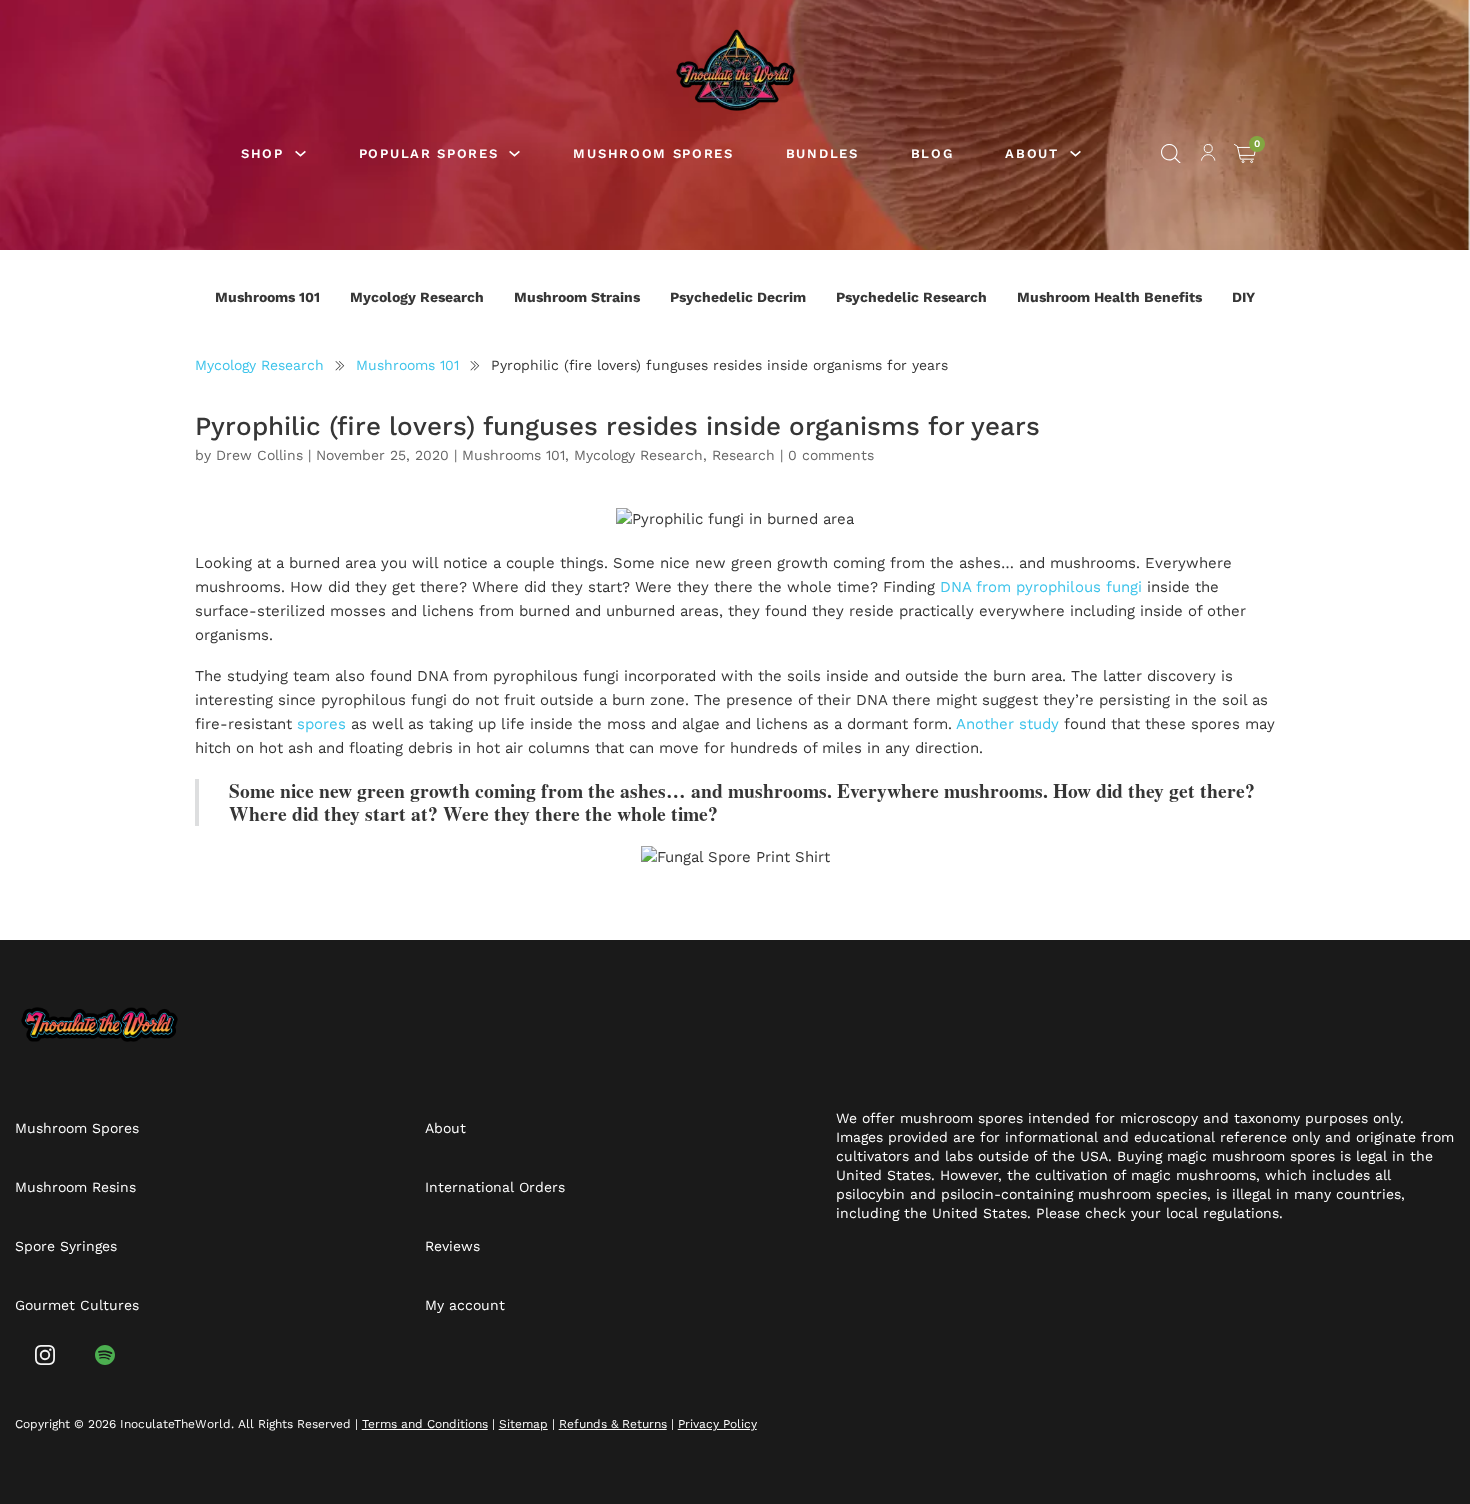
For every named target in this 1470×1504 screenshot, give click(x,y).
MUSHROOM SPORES (653, 153)
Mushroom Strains (577, 297)
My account (465, 1305)
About (445, 1128)
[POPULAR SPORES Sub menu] (514, 153)
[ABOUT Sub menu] (1075, 153)
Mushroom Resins (75, 1187)
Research (743, 455)
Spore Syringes (66, 1246)
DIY (1243, 297)
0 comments (831, 455)
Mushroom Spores (77, 1128)
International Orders (495, 1187)
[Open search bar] (1171, 154)
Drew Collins (259, 455)
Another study (1007, 724)
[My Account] (1208, 156)
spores (321, 724)
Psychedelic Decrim (738, 297)
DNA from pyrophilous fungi (1041, 587)
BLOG (932, 153)
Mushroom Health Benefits (1109, 297)
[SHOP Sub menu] (300, 153)
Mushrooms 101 (267, 297)
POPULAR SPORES (429, 153)
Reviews (452, 1246)
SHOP (262, 153)
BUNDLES (822, 153)
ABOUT (1031, 153)
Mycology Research (417, 297)
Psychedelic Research (911, 297)
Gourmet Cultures (77, 1305)
